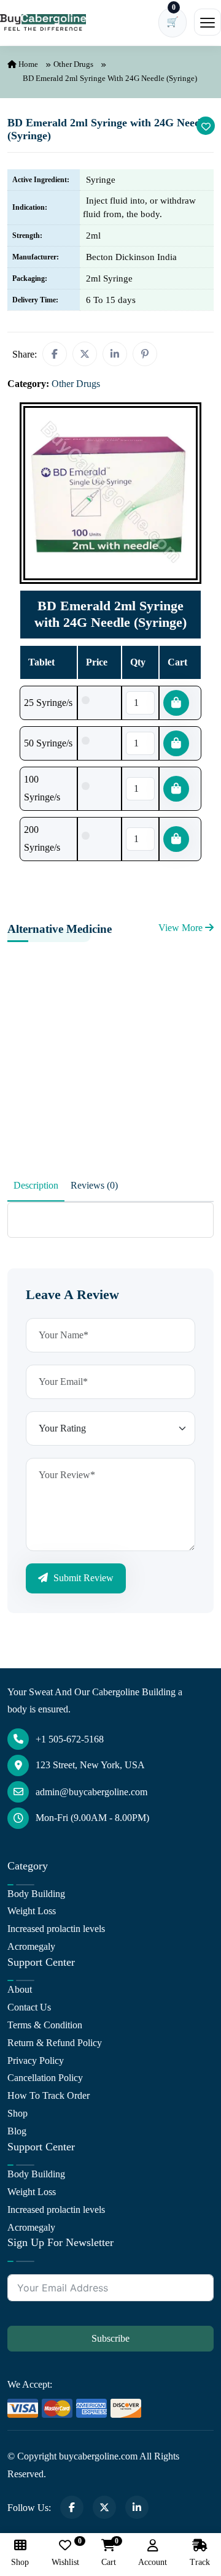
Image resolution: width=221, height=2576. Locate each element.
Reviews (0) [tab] (94, 1185)
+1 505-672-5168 (70, 1739)
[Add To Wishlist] (206, 126)
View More (182, 928)
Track (200, 2562)
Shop (17, 2113)
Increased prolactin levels (56, 1929)
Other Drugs (73, 64)
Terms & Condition (45, 2025)
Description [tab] (36, 1185)
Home (27, 64)
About (20, 1989)
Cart (109, 2553)
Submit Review (82, 1578)
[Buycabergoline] (43, 23)
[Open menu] (207, 22)
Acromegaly (31, 1946)
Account (153, 2562)
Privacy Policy (36, 2060)
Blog (17, 2131)
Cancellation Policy (45, 2078)
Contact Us (29, 2007)
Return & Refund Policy (55, 2043)
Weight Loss (32, 1911)
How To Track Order (48, 2095)
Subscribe (110, 2338)
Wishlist (65, 2553)
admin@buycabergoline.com (91, 1792)
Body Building (36, 1894)
